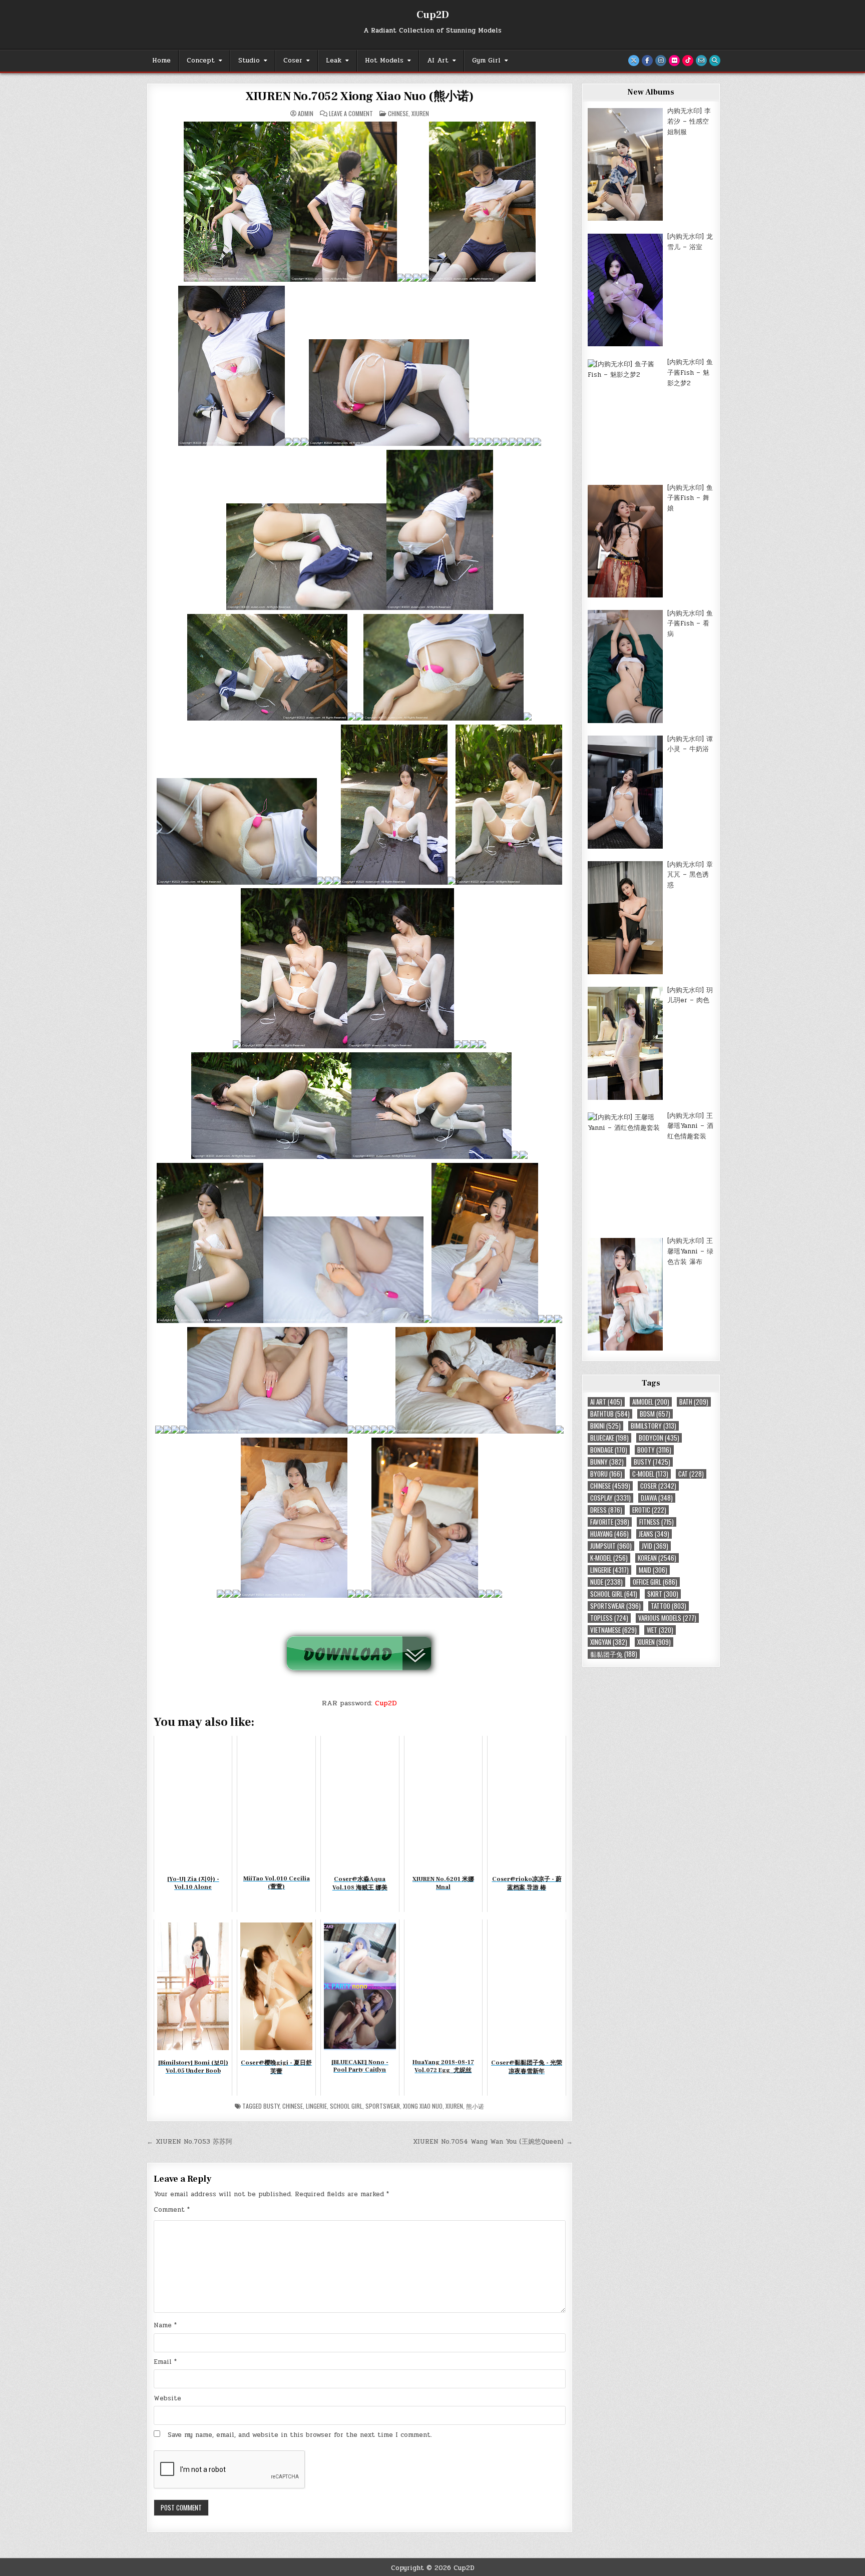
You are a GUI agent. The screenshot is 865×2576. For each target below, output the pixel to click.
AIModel (651, 1402)
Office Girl (655, 1582)
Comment (172, 2210)
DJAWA (657, 1498)
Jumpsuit (611, 1546)
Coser (293, 61)
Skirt (663, 1594)
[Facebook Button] (647, 61)
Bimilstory (654, 1426)
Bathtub (610, 1414)
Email (165, 2362)
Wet (660, 1630)
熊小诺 (475, 2106)
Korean (657, 1558)
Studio (249, 61)
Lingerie (316, 2106)
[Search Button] (715, 61)
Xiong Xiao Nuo (423, 2106)
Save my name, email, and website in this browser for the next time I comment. (300, 2435)
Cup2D (433, 15)
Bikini (605, 1426)
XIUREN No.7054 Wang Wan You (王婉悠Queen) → (493, 2142)
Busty (271, 2106)
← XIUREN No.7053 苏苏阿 (189, 2142)
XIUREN (420, 113)
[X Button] (634, 61)
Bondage (609, 1450)
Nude (606, 1582)
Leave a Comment (351, 114)
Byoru (606, 1474)
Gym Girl (486, 61)
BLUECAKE (609, 1438)
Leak (334, 61)
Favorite (610, 1522)
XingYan (609, 1642)
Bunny (607, 1462)
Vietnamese (613, 1630)
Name (165, 2325)
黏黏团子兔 (614, 1654)
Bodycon (659, 1438)
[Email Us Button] (701, 61)
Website (167, 2398)
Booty (654, 1450)
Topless (609, 1618)
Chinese (398, 113)
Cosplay (610, 1498)
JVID (655, 1546)
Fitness (657, 1522)
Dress (606, 1510)
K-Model (609, 1558)
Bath (694, 1402)
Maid (653, 1570)
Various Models (667, 1618)
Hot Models (384, 61)
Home (161, 61)
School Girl (346, 2106)
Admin (306, 114)
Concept (201, 61)
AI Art (438, 61)
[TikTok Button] (688, 61)
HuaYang (609, 1534)
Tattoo (669, 1606)
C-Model (650, 1474)
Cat (691, 1474)
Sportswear (383, 2106)
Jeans (654, 1534)
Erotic (649, 1510)
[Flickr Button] (674, 61)
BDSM (655, 1414)
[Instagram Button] (661, 61)
